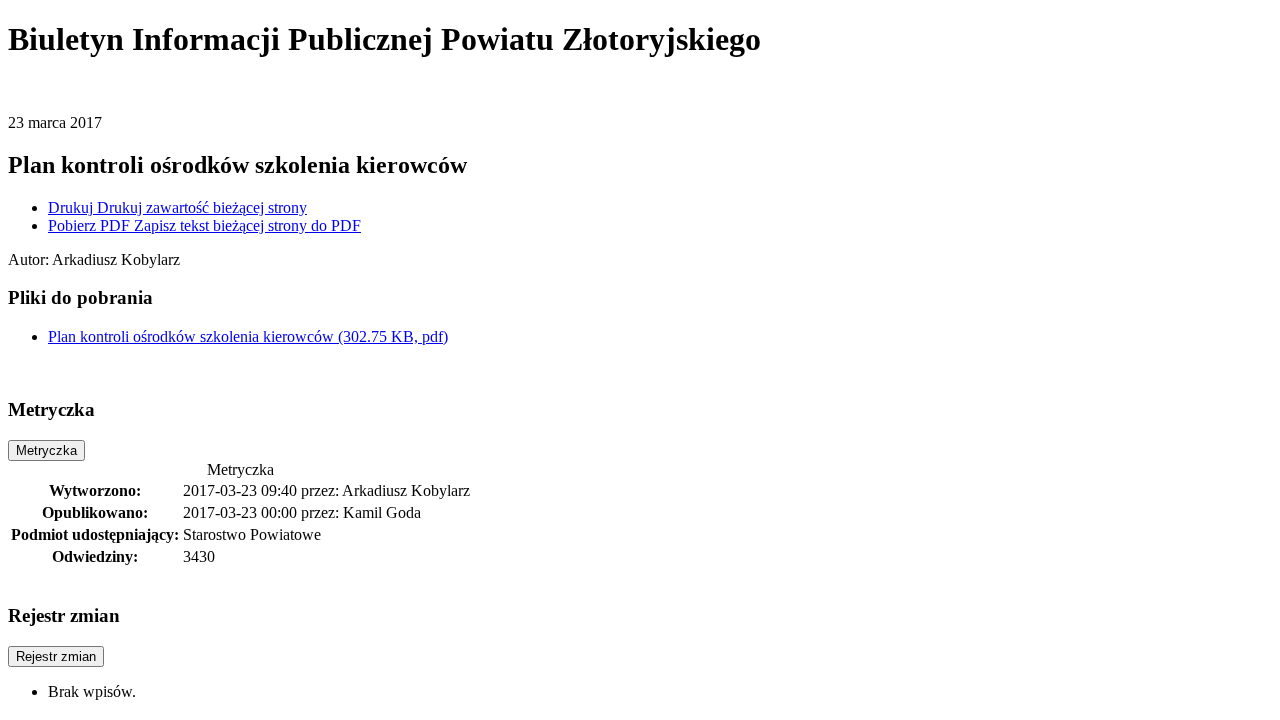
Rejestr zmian (56, 656)
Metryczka (46, 450)
